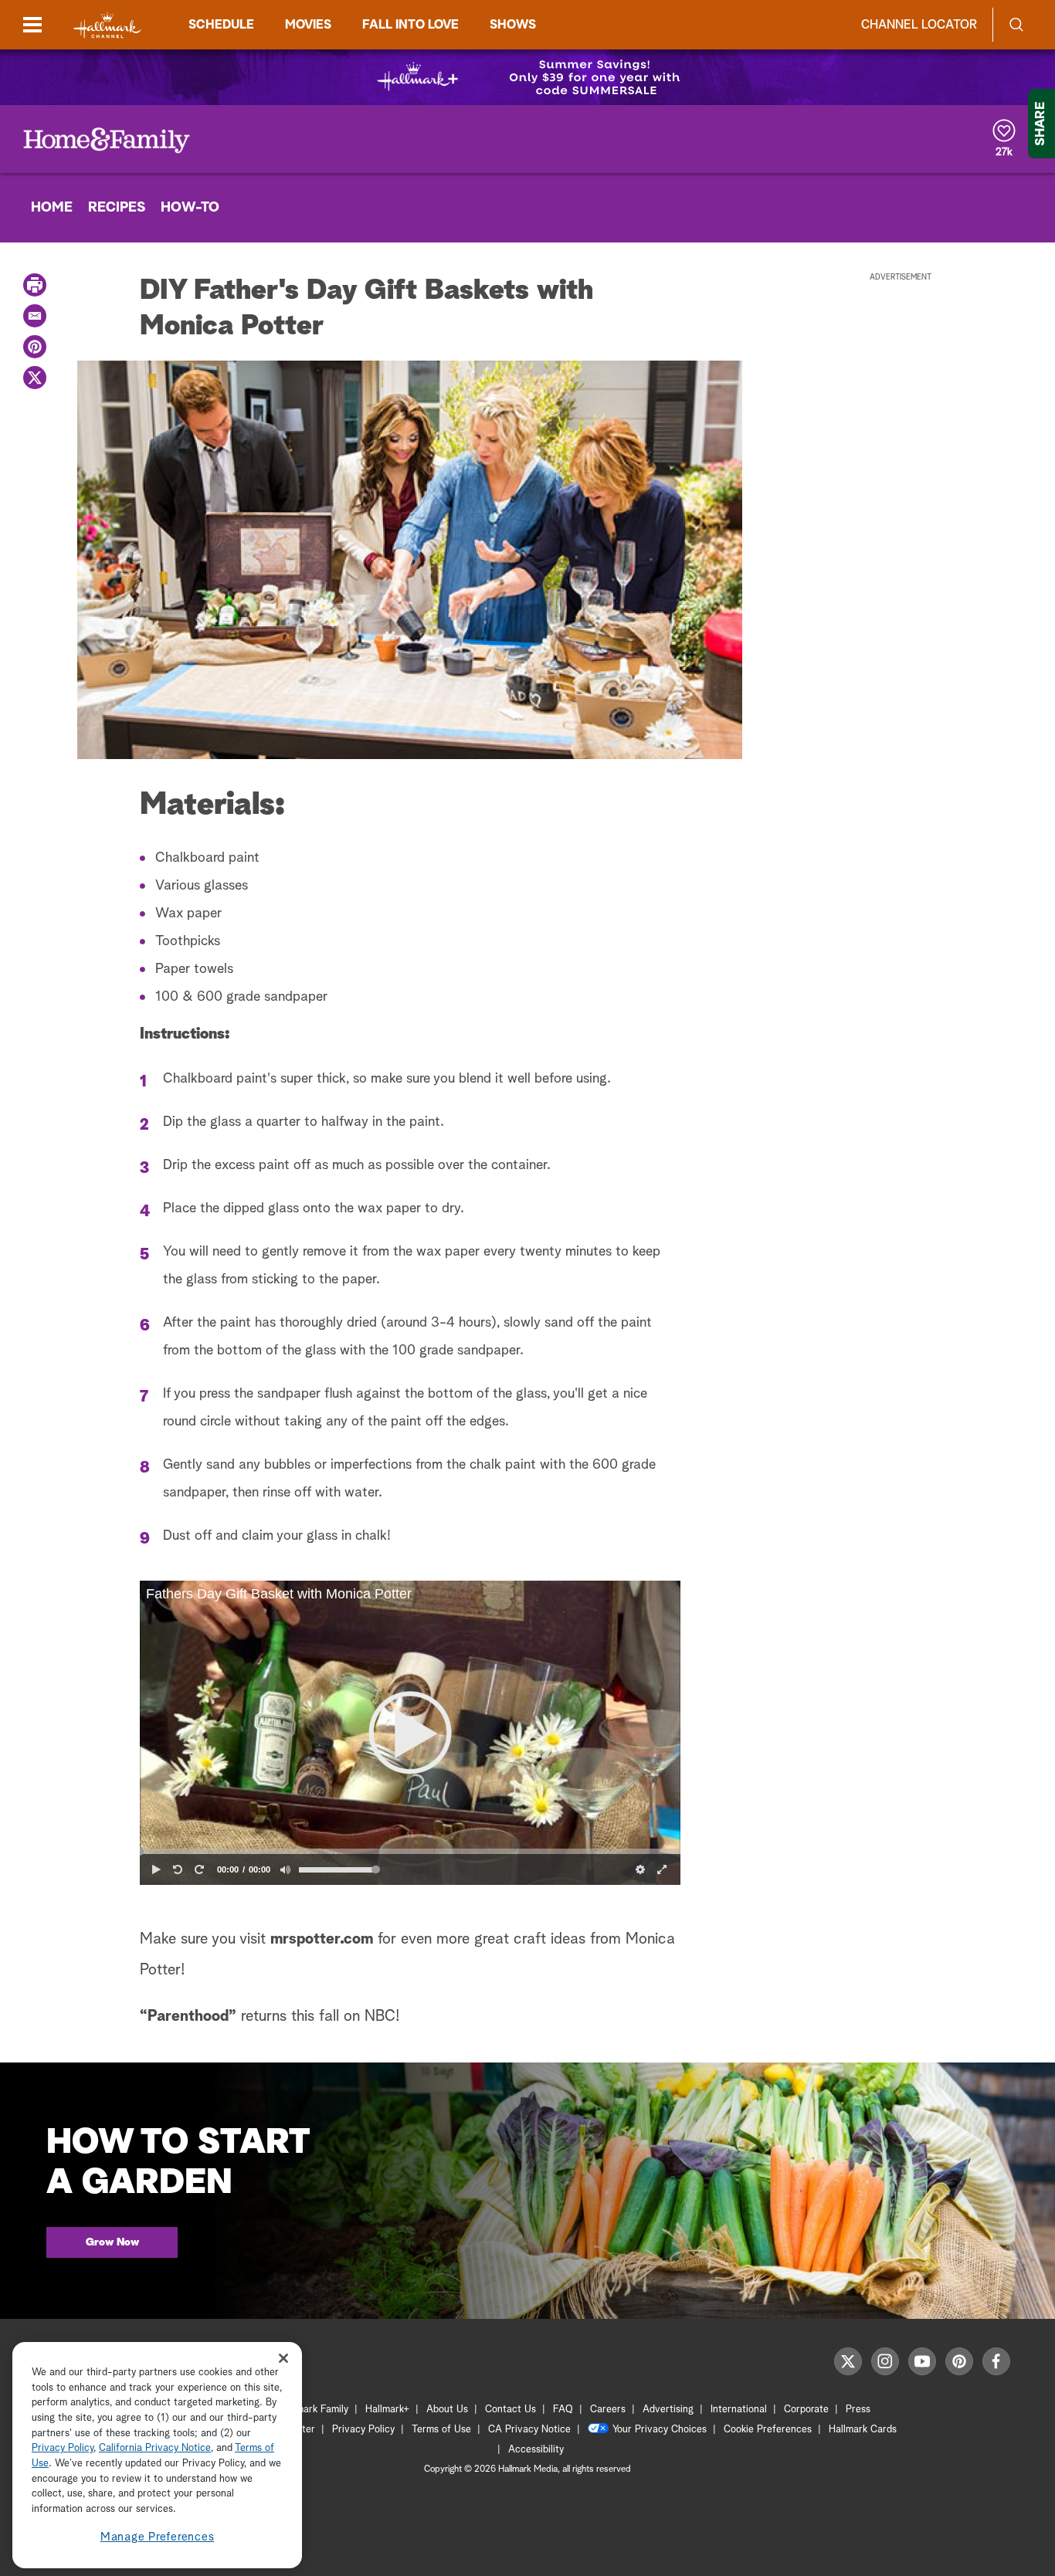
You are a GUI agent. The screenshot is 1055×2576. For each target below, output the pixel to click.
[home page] (107, 25)
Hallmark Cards (863, 2430)
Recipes (117, 208)
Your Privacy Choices (660, 2430)
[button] (410, 1733)
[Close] (283, 2358)
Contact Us (511, 2410)
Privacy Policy (363, 2430)
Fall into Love (410, 25)
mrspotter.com (322, 1939)
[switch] (285, 1869)
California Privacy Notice (155, 2449)
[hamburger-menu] (32, 25)
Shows (513, 25)
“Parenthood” (188, 2016)
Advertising (668, 2410)
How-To (190, 208)
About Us (447, 2410)
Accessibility (536, 2450)
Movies (308, 25)
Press (858, 2410)
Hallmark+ (387, 2410)
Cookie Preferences (768, 2430)
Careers (608, 2410)
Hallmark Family (314, 2410)
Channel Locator (919, 25)
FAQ (563, 2410)
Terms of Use (441, 2430)
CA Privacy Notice (529, 2430)
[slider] (410, 1852)
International (739, 2410)
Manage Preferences (158, 2537)
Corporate (806, 2410)
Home (52, 208)
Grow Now (112, 2242)
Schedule (221, 25)
